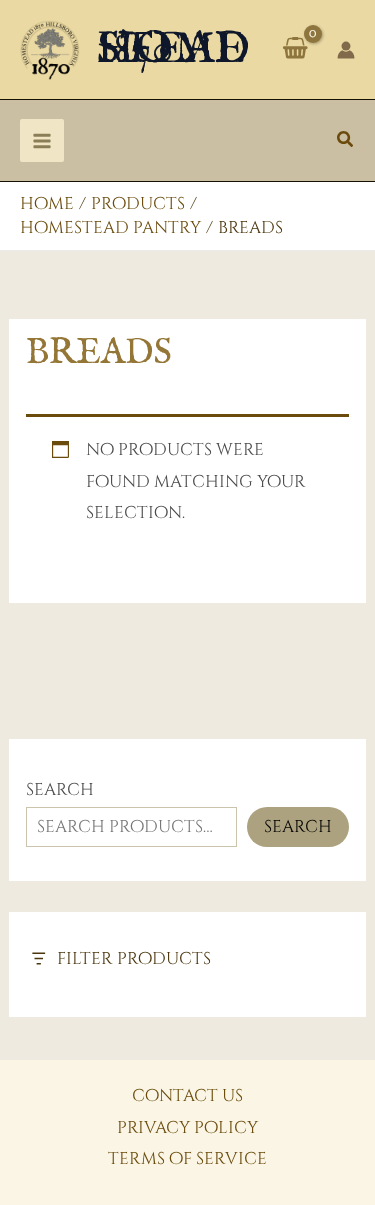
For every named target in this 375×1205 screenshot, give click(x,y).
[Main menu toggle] (42, 141)
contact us (187, 1095)
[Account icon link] (346, 50)
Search (60, 789)
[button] (346, 141)
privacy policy (187, 1127)
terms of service (187, 1158)
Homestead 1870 (173, 49)
